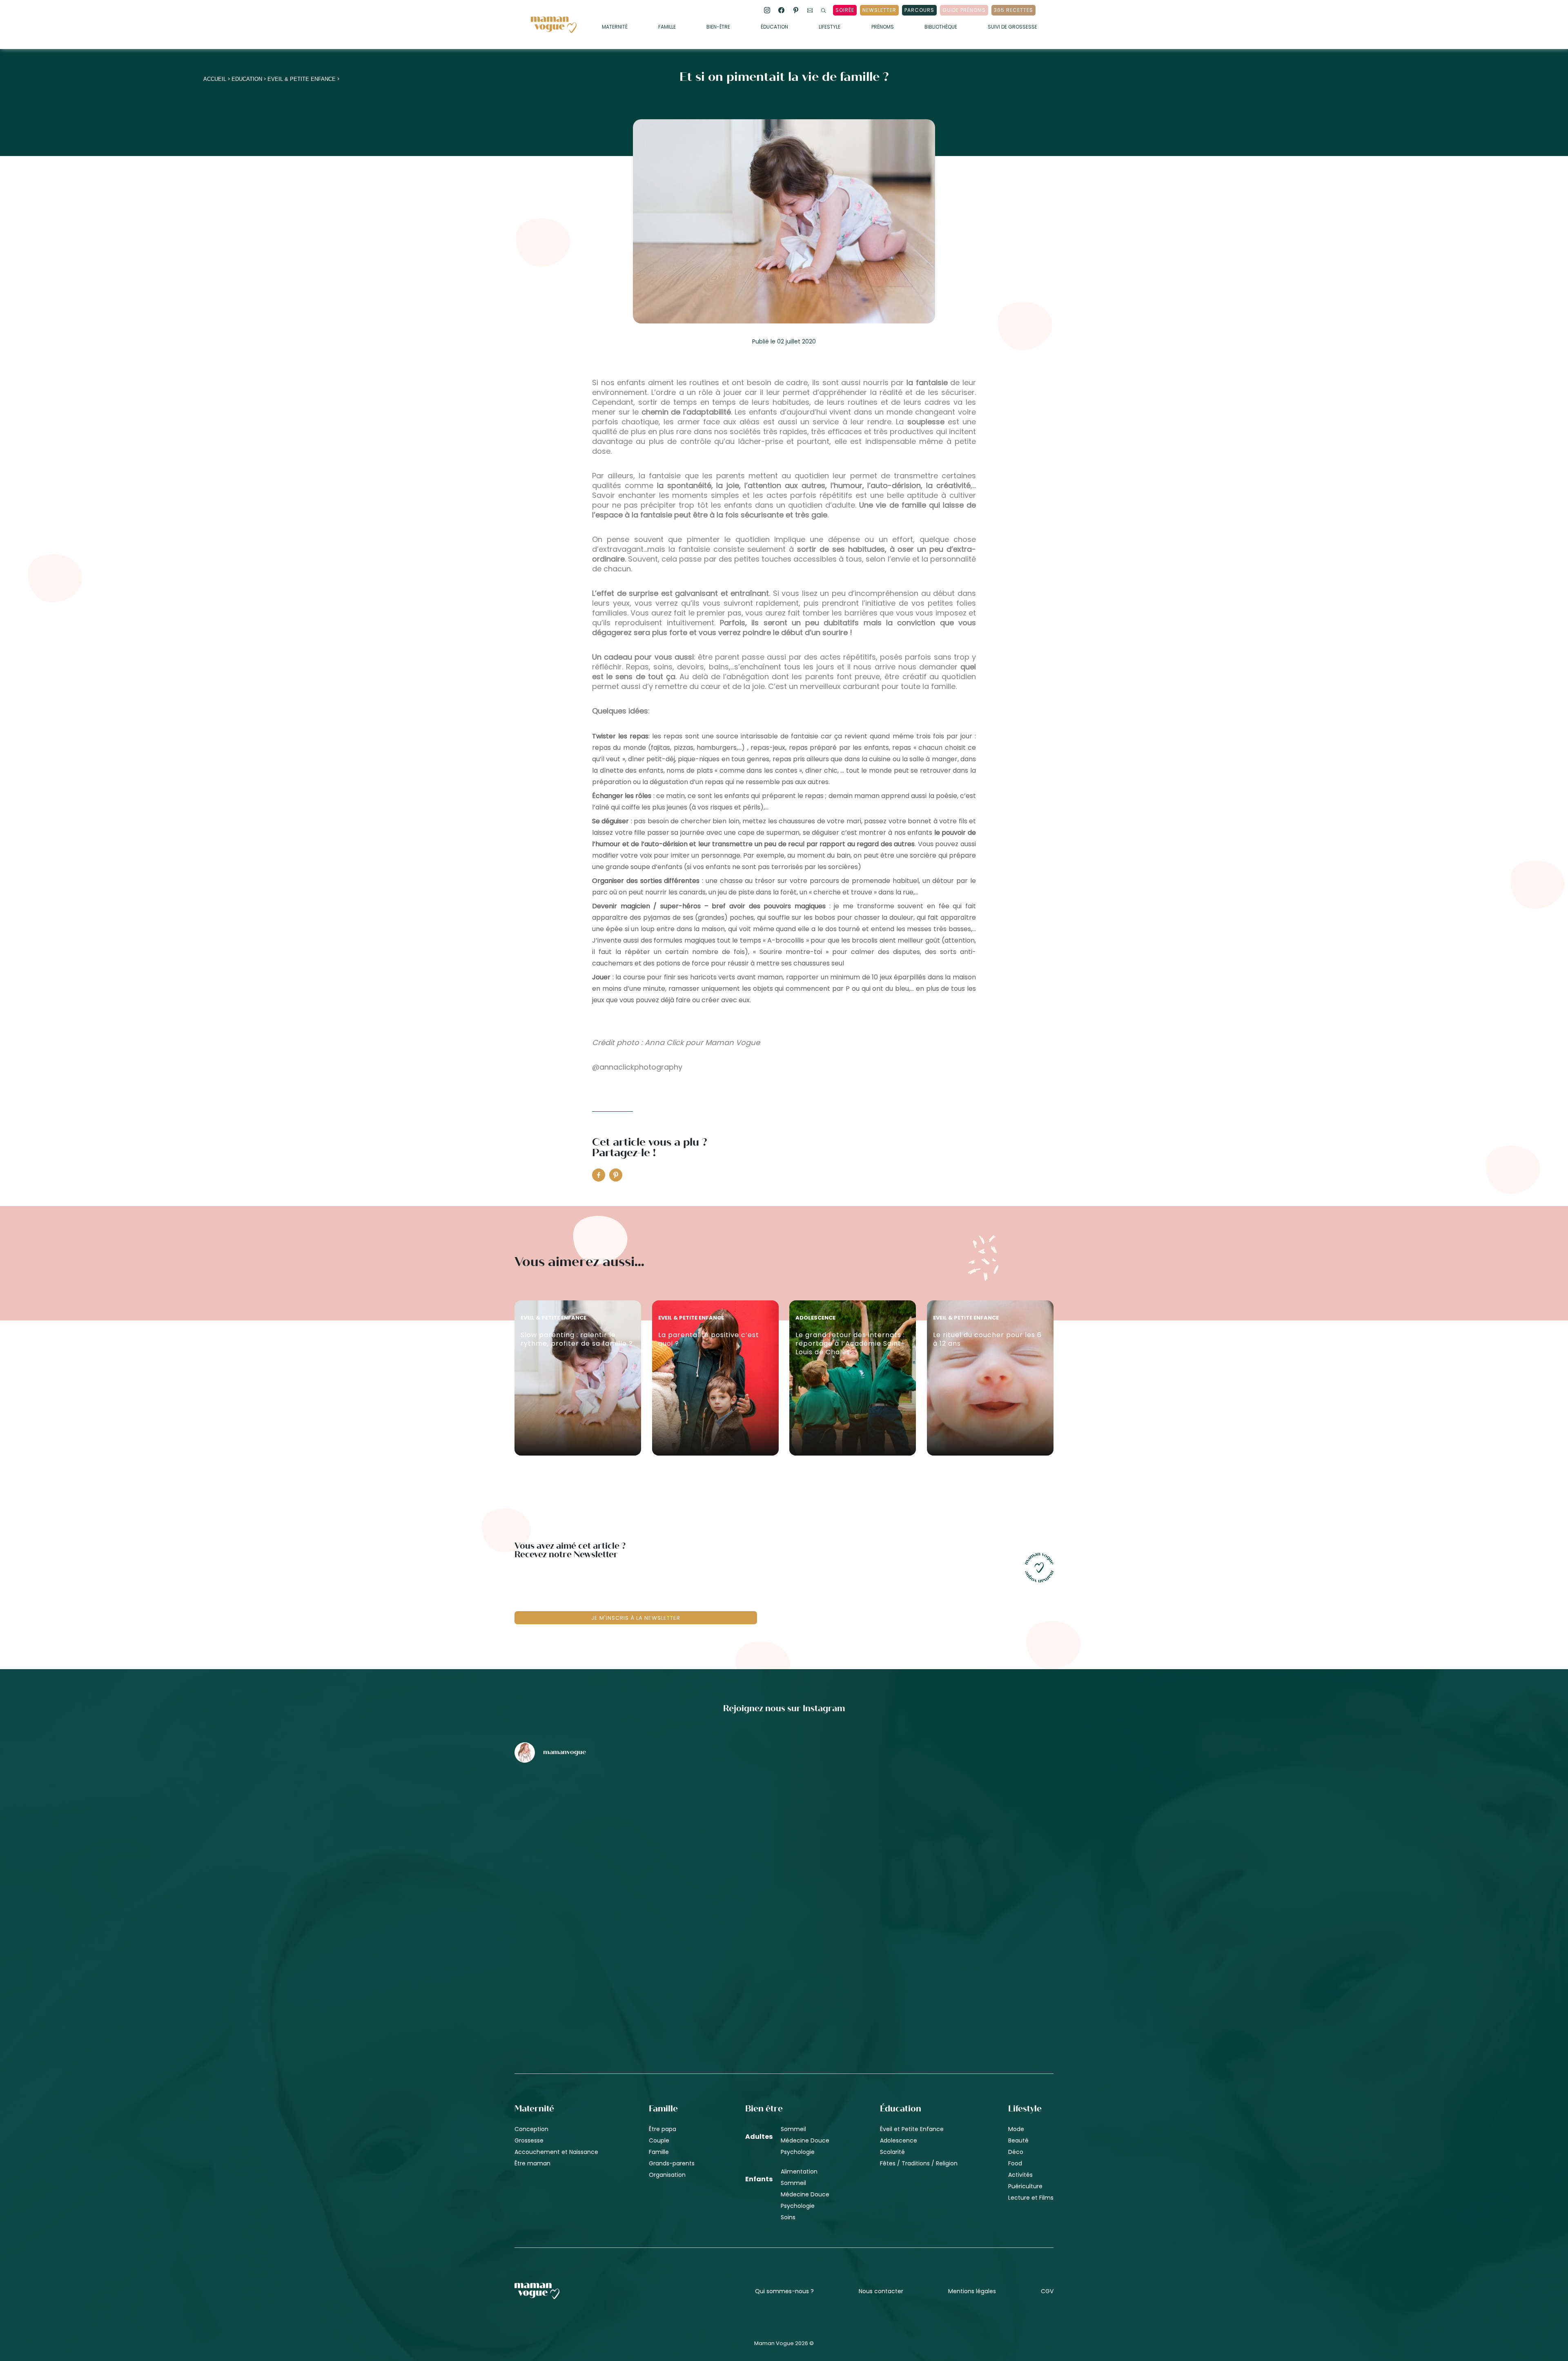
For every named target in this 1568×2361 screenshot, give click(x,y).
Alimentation (799, 2171)
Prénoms (883, 27)
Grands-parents (672, 2163)
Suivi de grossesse (1012, 27)
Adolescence (899, 2140)
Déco (1016, 2152)
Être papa (663, 2129)
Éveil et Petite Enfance (912, 2129)
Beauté (1018, 2140)
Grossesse (529, 2140)
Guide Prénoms (964, 10)
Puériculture (1025, 2186)
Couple (659, 2140)
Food (1015, 2163)
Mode (1016, 2129)
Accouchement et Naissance (556, 2152)
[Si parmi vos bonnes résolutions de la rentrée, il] (965, 1812)
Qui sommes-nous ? (784, 2291)
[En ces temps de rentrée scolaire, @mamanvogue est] (603, 1951)
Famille (667, 27)
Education (247, 79)
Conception (531, 2129)
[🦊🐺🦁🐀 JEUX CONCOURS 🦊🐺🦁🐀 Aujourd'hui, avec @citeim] (965, 1951)
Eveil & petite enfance (302, 79)
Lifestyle (830, 27)
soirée (845, 10)
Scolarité (892, 2152)
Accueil (215, 79)
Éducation (774, 27)
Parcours (919, 10)
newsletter (879, 10)
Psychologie (798, 2152)
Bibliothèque (941, 27)
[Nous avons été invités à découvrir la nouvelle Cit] (603, 1812)
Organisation (667, 2175)
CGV (1047, 2291)
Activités (1020, 2175)
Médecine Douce (805, 2140)
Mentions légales (972, 2291)
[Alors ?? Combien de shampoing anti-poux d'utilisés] (784, 1812)
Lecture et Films (1031, 2198)
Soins (788, 2217)
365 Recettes (1013, 10)
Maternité (615, 27)
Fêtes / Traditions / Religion (919, 2163)
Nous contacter (881, 2291)
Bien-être (718, 27)
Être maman (532, 2163)
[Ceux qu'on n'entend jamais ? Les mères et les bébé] (784, 1951)
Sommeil (793, 2129)
